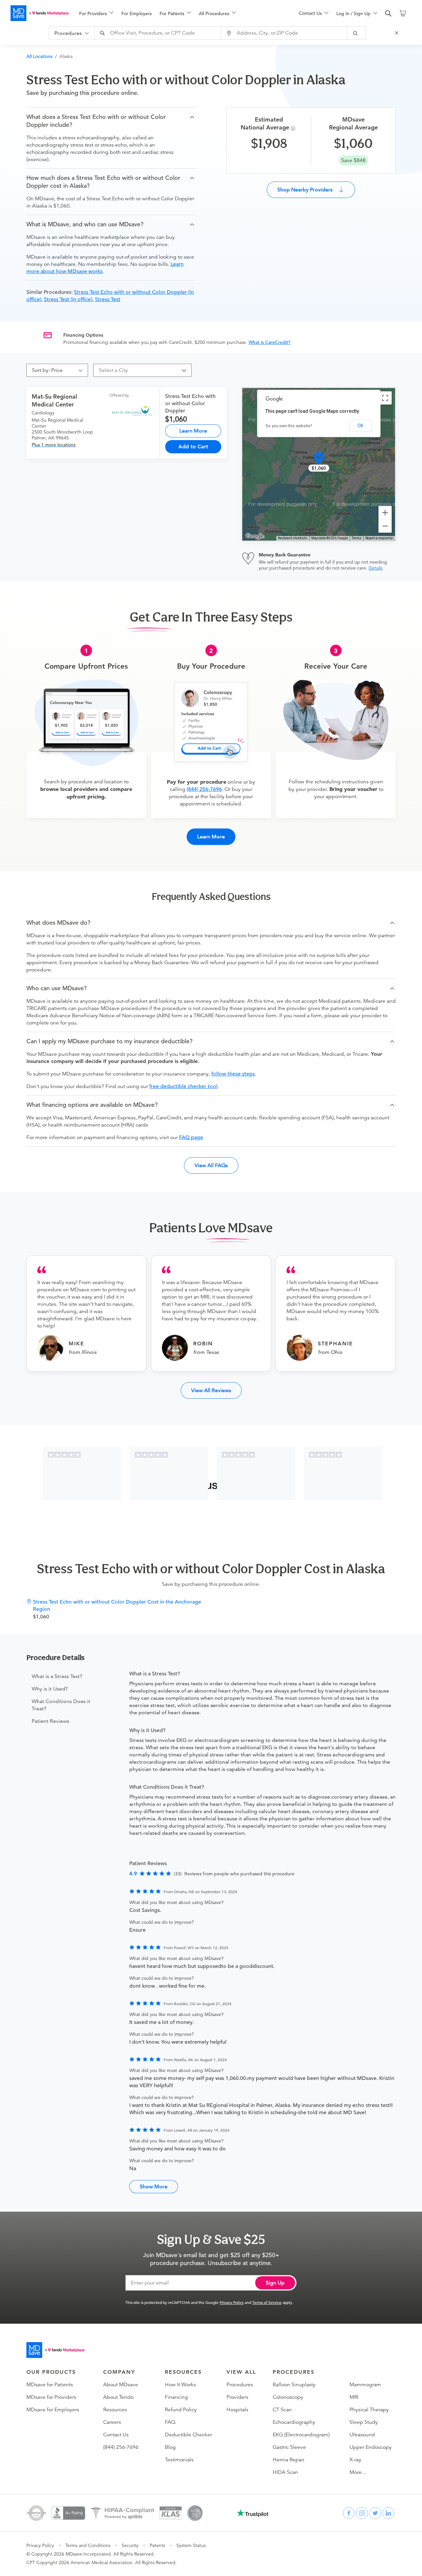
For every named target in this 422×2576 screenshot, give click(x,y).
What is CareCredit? (270, 342)
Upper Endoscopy (371, 2447)
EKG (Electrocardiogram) (301, 2435)
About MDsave (121, 2385)
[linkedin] (388, 2513)
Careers (112, 2422)
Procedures (240, 2385)
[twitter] (375, 2513)
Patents (157, 2545)
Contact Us (116, 2435)
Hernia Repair (288, 2460)
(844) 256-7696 (204, 789)
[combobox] (159, 33)
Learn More (193, 431)
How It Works (180, 2385)
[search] (388, 14)
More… (358, 2472)
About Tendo (118, 2397)
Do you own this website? (289, 426)
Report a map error (379, 538)
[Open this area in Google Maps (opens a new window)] (255, 536)
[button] (111, 121)
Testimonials (179, 2460)
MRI (354, 2397)
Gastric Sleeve (289, 2447)
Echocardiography (294, 2422)
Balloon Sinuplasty (294, 2385)
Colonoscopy (288, 2397)
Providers (237, 2397)
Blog (170, 2447)
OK (360, 426)
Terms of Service (267, 2302)
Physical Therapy (369, 2410)
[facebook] (349, 2513)
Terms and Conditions (88, 2545)
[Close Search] (398, 33)
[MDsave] (40, 13)
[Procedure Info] (294, 128)
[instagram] (362, 2513)
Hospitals (237, 2410)
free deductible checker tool (183, 1086)
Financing (176, 2397)
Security (130, 2545)
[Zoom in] (385, 513)
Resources (115, 2410)
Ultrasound (362, 2435)
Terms (357, 538)
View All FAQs (211, 1165)
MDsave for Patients (50, 2385)
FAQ (170, 2422)
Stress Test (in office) (68, 299)
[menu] (178, 13)
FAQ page (191, 1137)
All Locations (39, 56)
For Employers (136, 14)
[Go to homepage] (55, 2350)
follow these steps (233, 1074)
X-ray (355, 2460)
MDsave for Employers (53, 2410)
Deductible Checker (188, 2435)
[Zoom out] (385, 526)
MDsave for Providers (51, 2397)
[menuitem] (96, 14)
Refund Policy (181, 2410)
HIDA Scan (285, 2472)
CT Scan (282, 2410)
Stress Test (108, 299)
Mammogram (365, 2385)
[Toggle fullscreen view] (385, 398)
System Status (191, 2545)
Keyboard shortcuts (293, 538)
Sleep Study (364, 2422)
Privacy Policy (232, 2302)
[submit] (357, 33)
